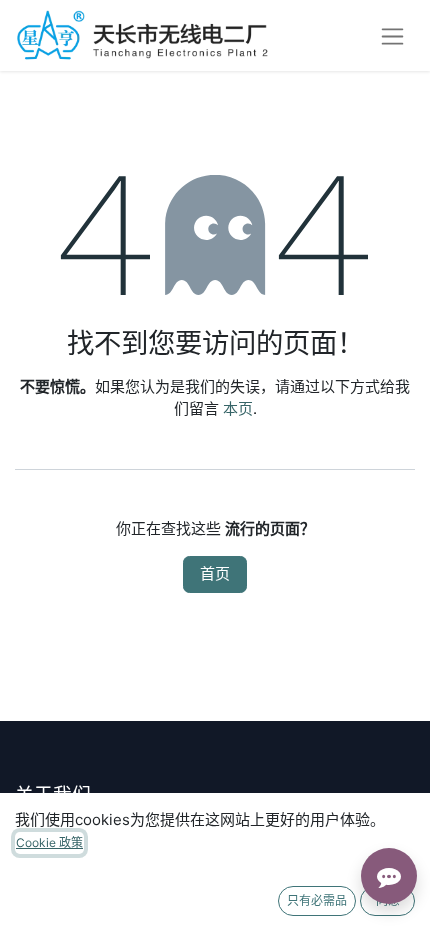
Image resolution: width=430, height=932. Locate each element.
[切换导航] (392, 35)
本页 (238, 408)
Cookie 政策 (49, 842)
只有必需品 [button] (317, 900)
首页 (215, 573)
